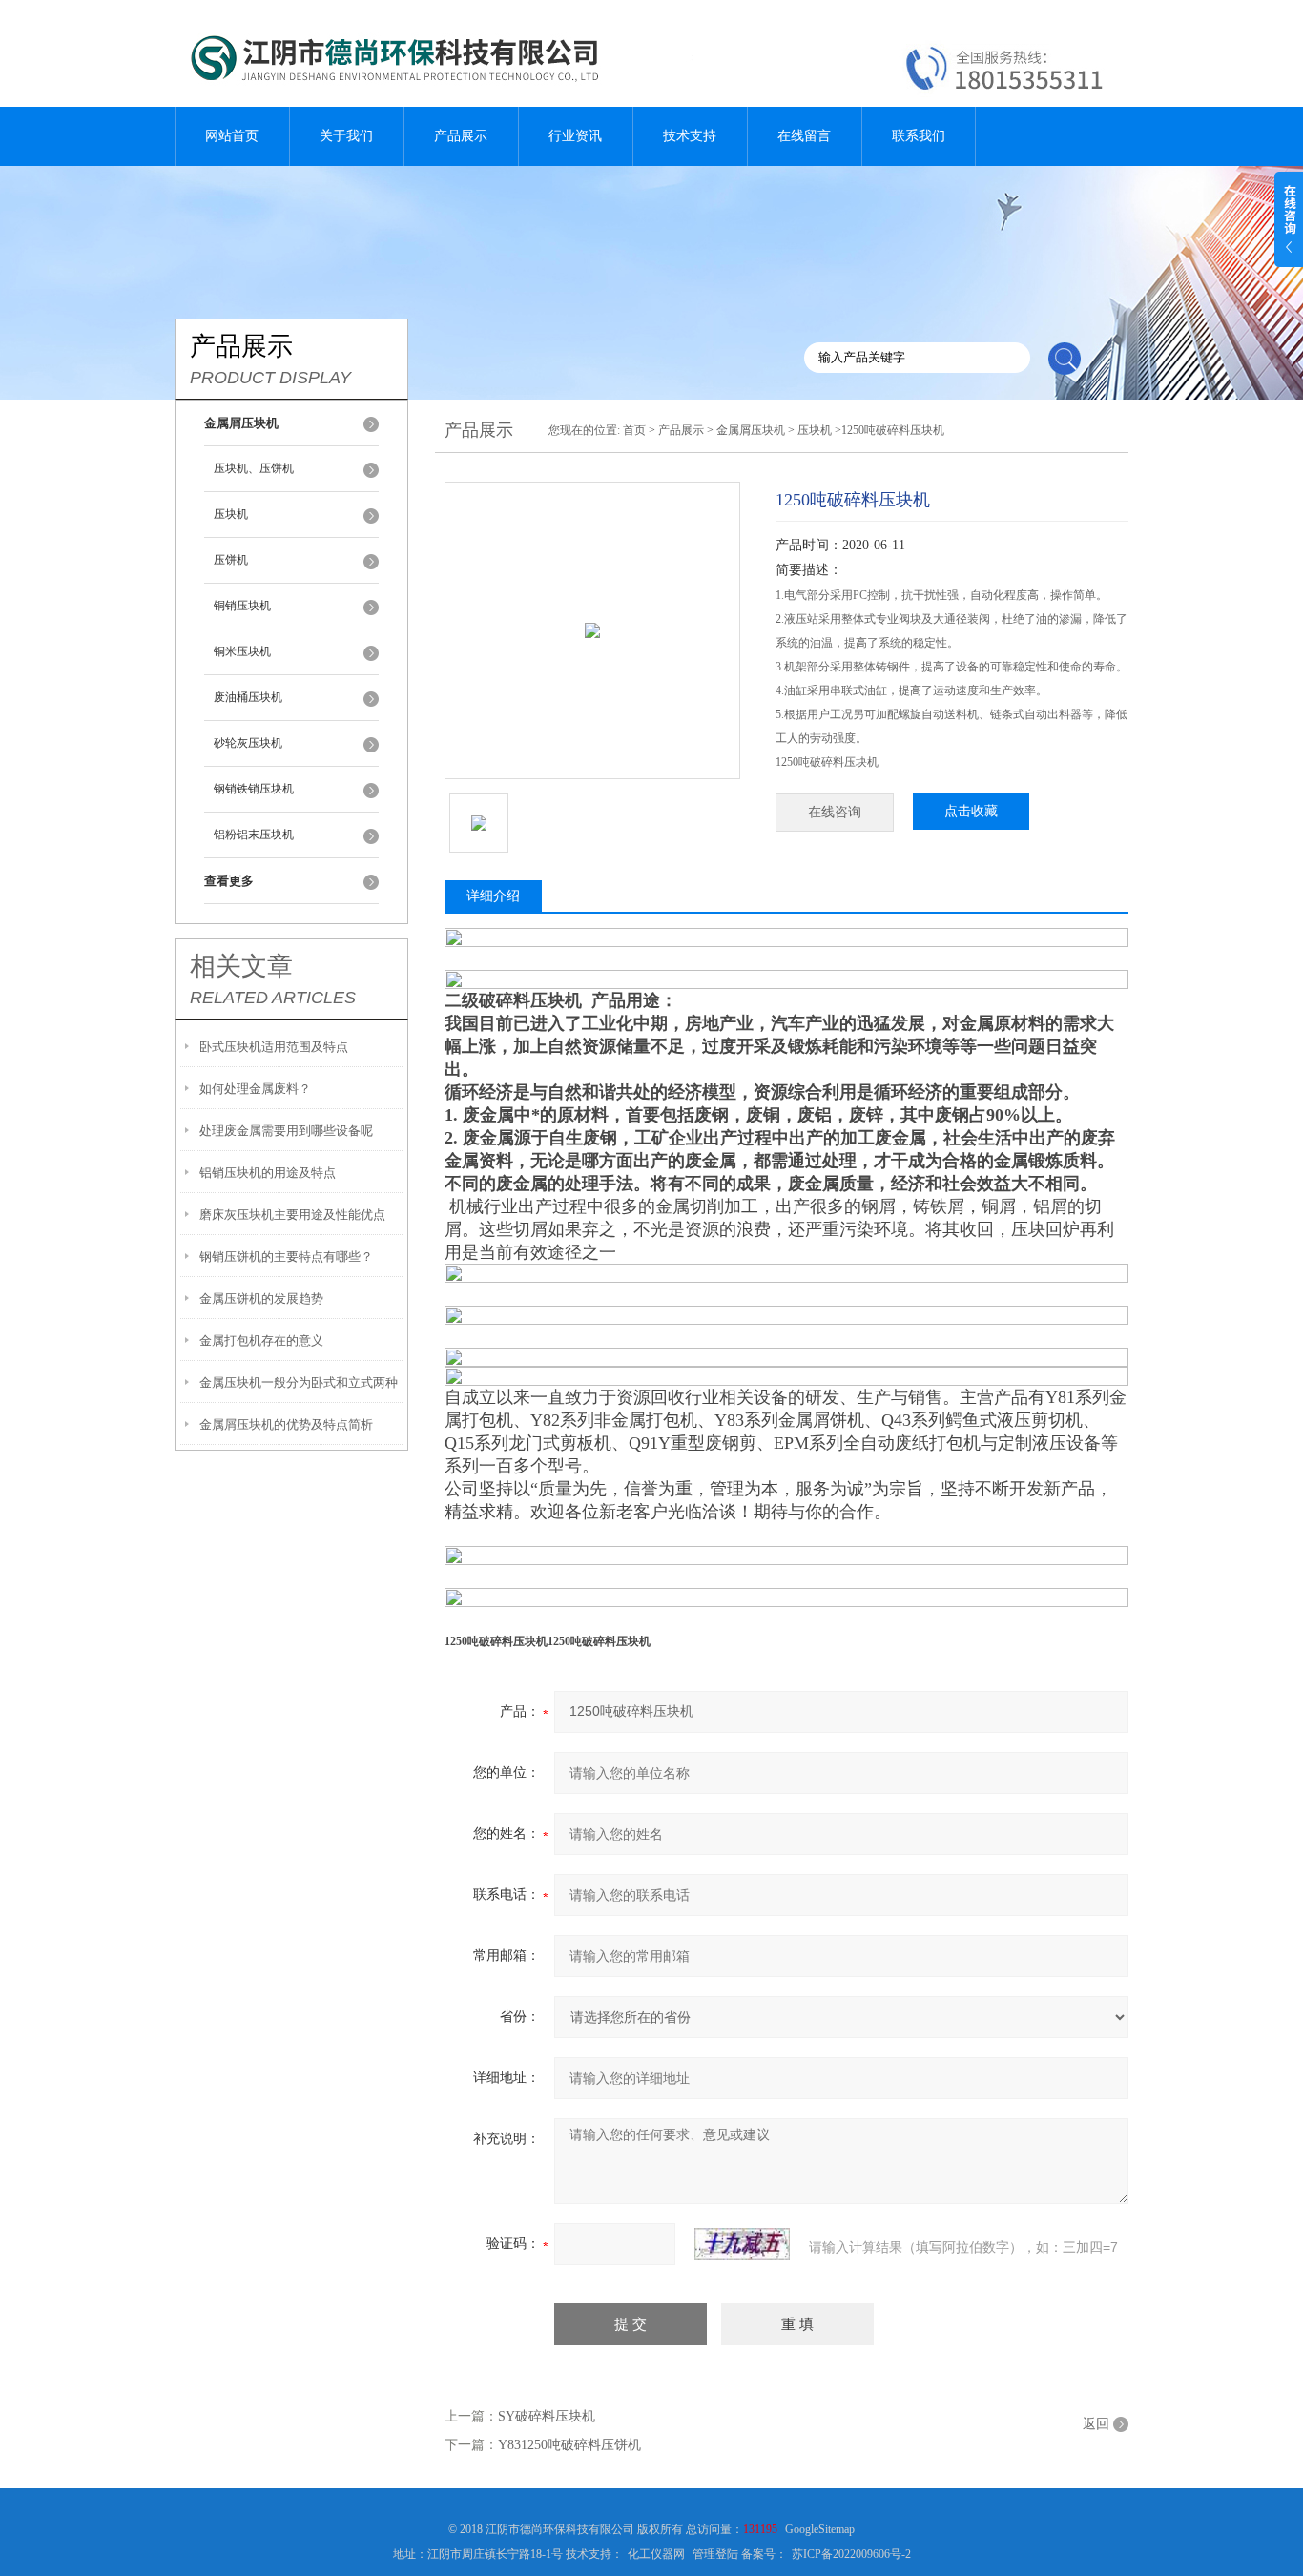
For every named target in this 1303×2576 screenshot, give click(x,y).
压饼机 (231, 560)
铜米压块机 (242, 651)
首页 (634, 430)
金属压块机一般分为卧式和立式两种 (299, 1382)
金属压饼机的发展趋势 (261, 1298)
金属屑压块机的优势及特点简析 (286, 1424)
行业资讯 (575, 136)
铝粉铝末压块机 (254, 835)
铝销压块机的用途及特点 (268, 1173)
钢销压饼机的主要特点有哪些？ (286, 1257)
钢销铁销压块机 (254, 789)
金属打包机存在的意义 (261, 1340)
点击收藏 (971, 811)
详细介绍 (493, 896)
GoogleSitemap (820, 2529)
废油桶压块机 (248, 697)
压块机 (231, 514)
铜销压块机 (242, 606)
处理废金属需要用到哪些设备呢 (286, 1131)
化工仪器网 (656, 2554)
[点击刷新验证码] (742, 2244)
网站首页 (232, 136)
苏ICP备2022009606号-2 (851, 2554)
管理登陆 (715, 2554)
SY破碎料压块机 (547, 2416)
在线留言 (804, 136)
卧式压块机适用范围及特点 (274, 1047)
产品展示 (461, 136)
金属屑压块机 (751, 430)
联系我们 (919, 136)
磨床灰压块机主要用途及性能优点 (292, 1215)
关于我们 (346, 136)
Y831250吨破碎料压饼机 (569, 2445)
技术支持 (690, 136)
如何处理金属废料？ (255, 1089)
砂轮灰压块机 (248, 743)
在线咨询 (835, 812)
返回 (1096, 2424)
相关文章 (241, 966)
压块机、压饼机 (254, 468)
